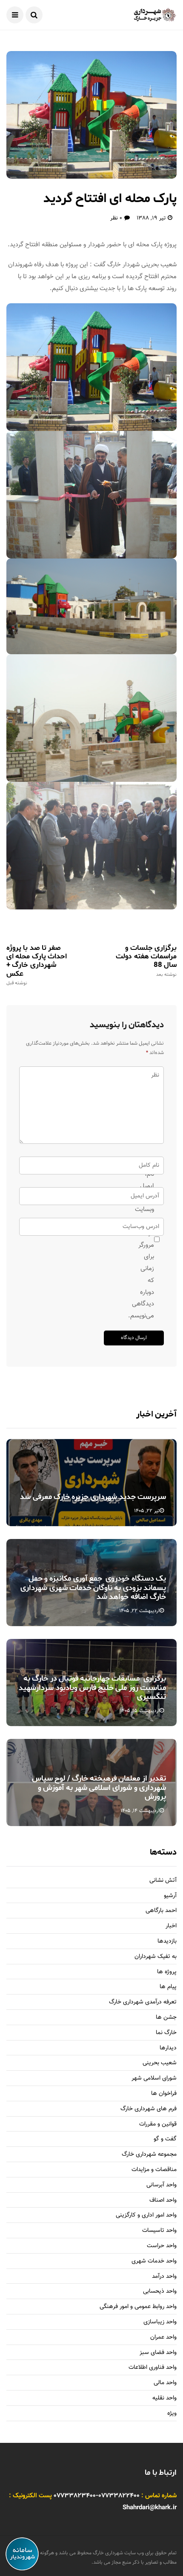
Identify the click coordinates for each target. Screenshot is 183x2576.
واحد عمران (163, 2338)
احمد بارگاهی (161, 1911)
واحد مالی (165, 2383)
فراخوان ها (164, 2094)
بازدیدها (167, 1942)
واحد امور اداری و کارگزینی (146, 2216)
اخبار (171, 1926)
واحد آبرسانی (162, 2185)
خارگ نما (166, 2033)
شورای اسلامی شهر (154, 2079)
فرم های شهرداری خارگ (149, 2109)
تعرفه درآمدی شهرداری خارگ (143, 2002)
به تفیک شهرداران (156, 1957)
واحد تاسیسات (159, 2231)
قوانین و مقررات (158, 2124)
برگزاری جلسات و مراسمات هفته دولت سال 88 (146, 960)
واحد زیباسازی (160, 2322)
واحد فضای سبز (158, 2353)
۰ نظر (116, 218)
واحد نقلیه (164, 2398)
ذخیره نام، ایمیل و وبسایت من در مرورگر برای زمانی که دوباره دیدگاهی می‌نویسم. (150, 1239)
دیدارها (168, 2048)
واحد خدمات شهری (154, 2261)
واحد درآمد (164, 2277)
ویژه (172, 2414)
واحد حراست (162, 2246)
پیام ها (168, 1987)
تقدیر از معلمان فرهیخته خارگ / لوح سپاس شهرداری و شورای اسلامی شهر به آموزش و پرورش (99, 1788)
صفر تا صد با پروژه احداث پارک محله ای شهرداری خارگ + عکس (37, 965)
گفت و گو (165, 2139)
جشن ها (166, 2018)
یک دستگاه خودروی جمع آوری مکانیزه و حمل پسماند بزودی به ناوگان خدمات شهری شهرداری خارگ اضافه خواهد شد (93, 1588)
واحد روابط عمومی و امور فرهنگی (138, 2307)
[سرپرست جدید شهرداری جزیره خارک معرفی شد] (91, 1483)
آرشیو (170, 1896)
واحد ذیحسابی (160, 2292)
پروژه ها (167, 1972)
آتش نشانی (163, 1881)
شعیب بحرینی (160, 2063)
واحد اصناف (163, 2201)
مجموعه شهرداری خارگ (149, 2155)
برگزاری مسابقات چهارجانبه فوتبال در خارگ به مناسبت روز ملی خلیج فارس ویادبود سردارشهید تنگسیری (92, 1688)
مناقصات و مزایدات (154, 2170)
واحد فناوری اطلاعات (153, 2368)
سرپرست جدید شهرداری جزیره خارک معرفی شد (93, 1497)
